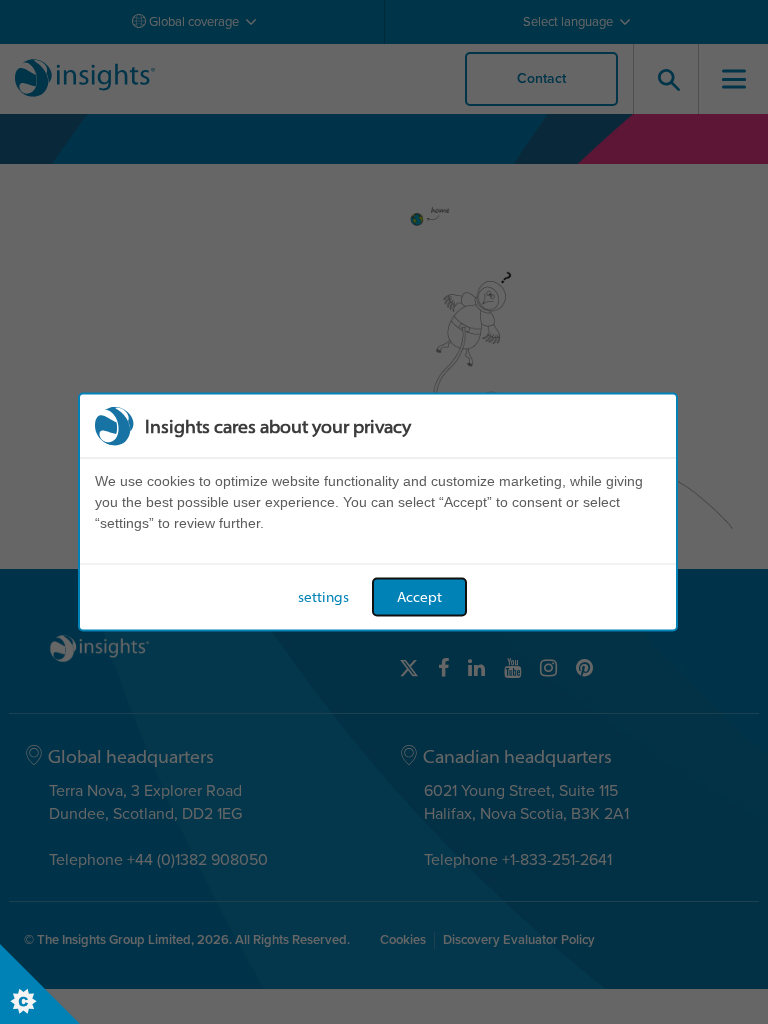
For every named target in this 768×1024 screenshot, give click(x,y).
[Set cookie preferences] (40, 984)
